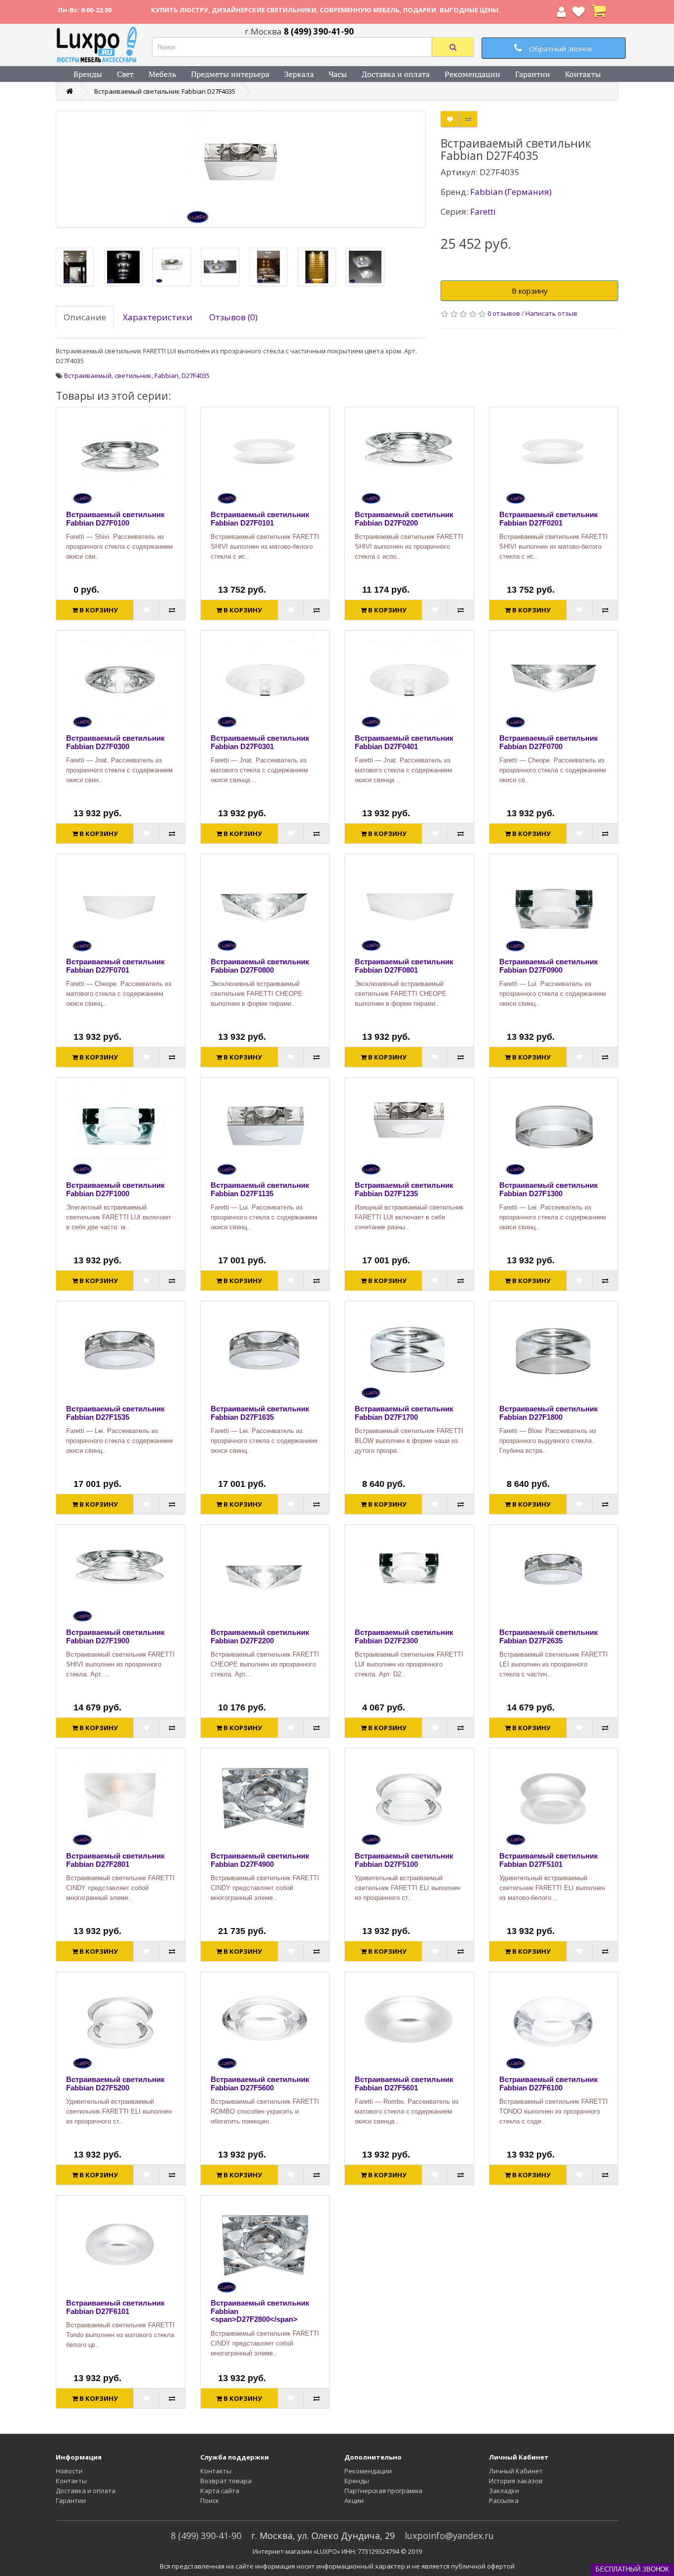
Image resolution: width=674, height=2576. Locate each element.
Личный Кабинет (516, 2471)
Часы (338, 74)
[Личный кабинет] (562, 14)
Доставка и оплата (396, 74)
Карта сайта (220, 2491)
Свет (125, 74)
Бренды (88, 74)
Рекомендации (472, 74)
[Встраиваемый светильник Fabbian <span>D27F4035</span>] (241, 169)
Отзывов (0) (233, 317)
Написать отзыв (551, 313)
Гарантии (533, 74)
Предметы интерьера (230, 74)
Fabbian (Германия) (511, 192)
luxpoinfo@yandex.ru (449, 2536)
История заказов (516, 2481)
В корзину (530, 291)
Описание (85, 317)
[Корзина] (599, 14)
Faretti (483, 211)
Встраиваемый (88, 376)
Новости (69, 2471)
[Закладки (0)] (579, 14)
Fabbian (167, 376)
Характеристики (158, 317)
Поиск (210, 2500)
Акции (354, 2500)
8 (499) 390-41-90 (206, 2536)
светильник (133, 376)
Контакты (583, 74)
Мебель (162, 74)
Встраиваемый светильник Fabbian (165, 91)
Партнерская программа (383, 2491)
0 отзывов (504, 313)
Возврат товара (226, 2481)
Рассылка (504, 2500)
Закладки (504, 2491)
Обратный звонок (560, 48)
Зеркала (299, 74)
